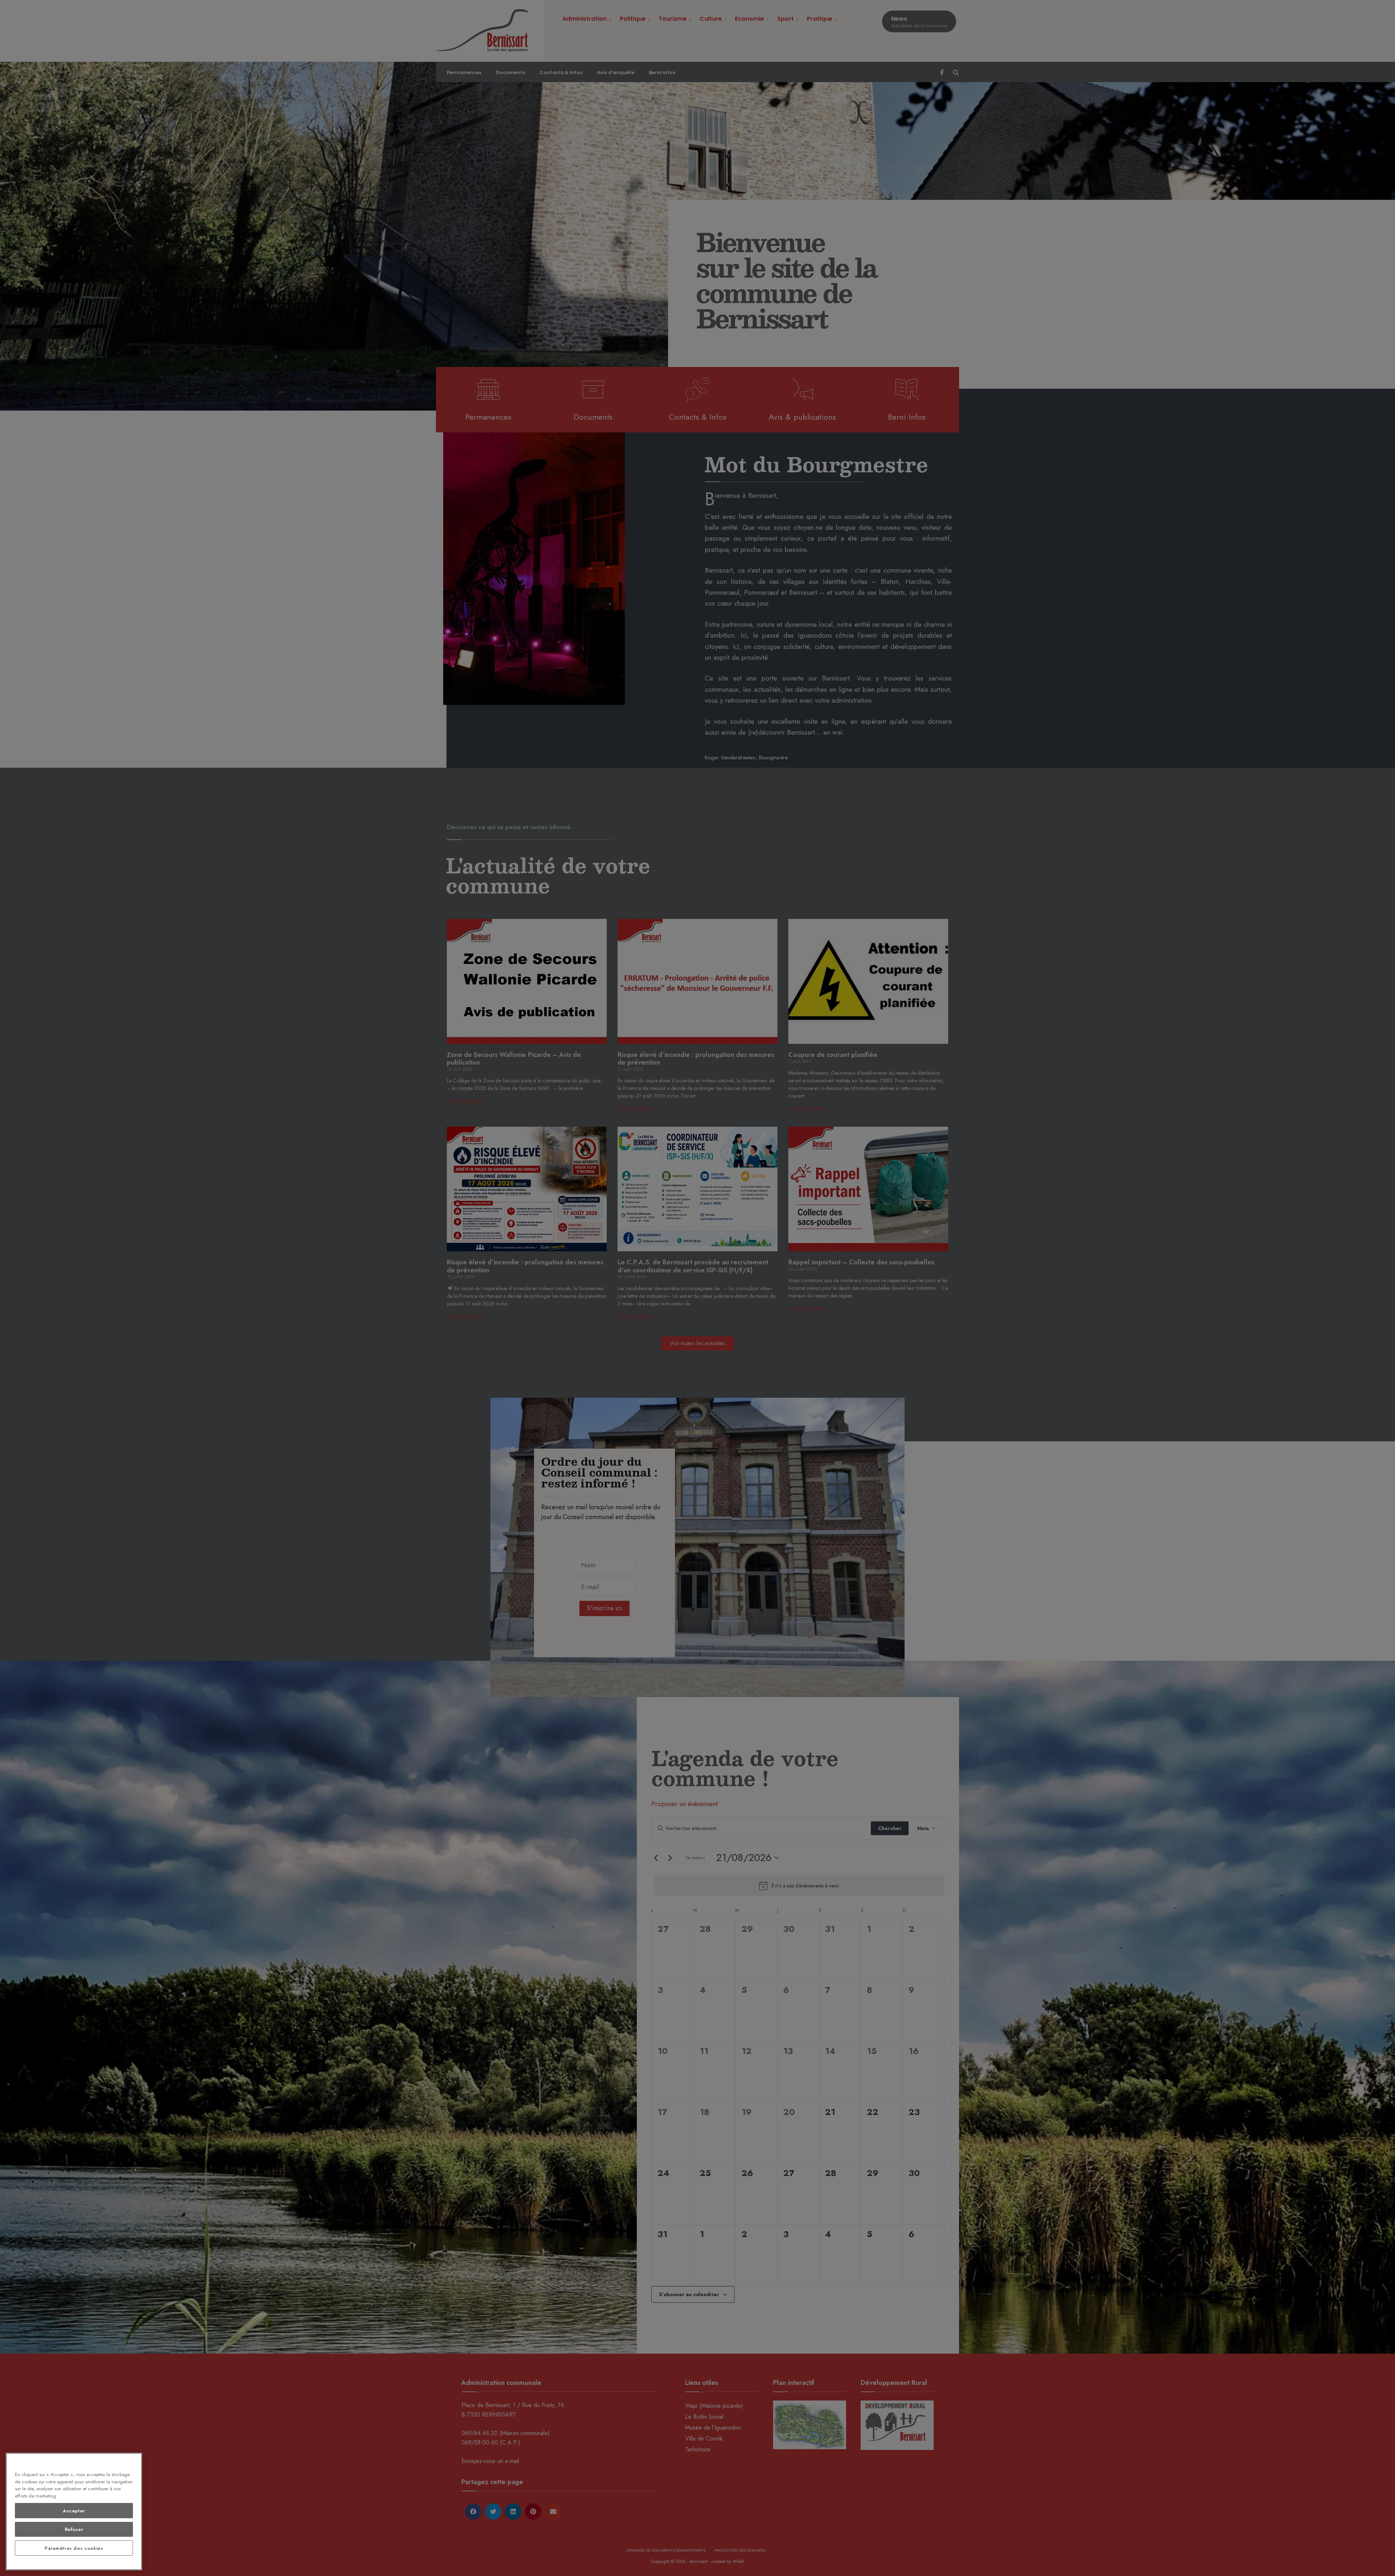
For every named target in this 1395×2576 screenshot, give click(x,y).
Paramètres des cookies (74, 2548)
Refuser (74, 2529)
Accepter (74, 2511)
